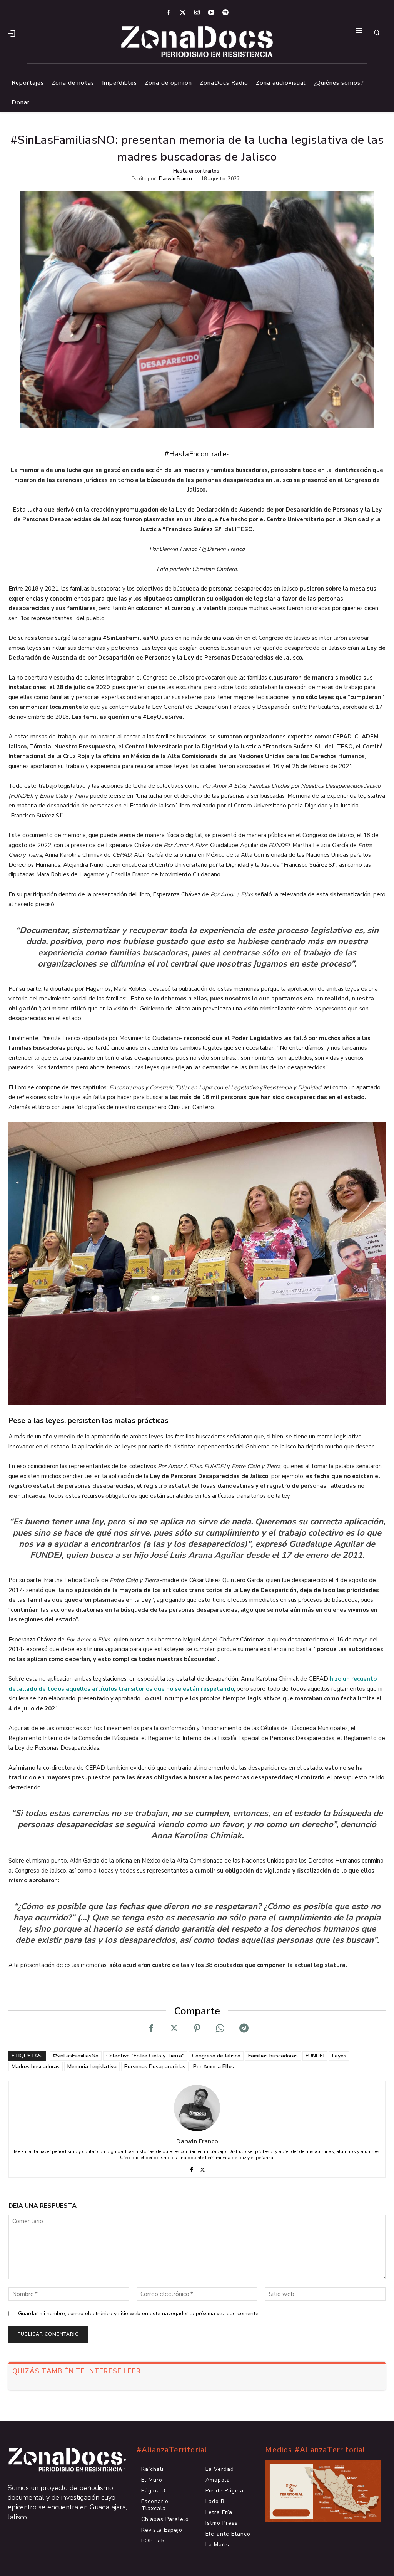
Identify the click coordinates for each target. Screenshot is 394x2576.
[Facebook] (168, 13)
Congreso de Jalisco (216, 2056)
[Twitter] (183, 13)
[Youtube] (211, 13)
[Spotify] (226, 13)
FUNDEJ (315, 2056)
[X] (174, 2028)
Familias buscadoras (273, 2056)
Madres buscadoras (36, 2067)
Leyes (339, 2056)
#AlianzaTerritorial (172, 2450)
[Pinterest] (197, 2028)
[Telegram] (243, 2028)
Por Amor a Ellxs (214, 2067)
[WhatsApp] (220, 2028)
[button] (377, 33)
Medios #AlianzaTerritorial (315, 2450)
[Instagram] (197, 13)
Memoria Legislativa (92, 2067)
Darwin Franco (175, 179)
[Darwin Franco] (197, 2108)
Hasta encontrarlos (196, 171)
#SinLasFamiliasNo (76, 2056)
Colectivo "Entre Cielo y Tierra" (145, 2056)
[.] (12, 33)
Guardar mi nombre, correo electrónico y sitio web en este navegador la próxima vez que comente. (139, 2313)
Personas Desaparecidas (155, 2067)
